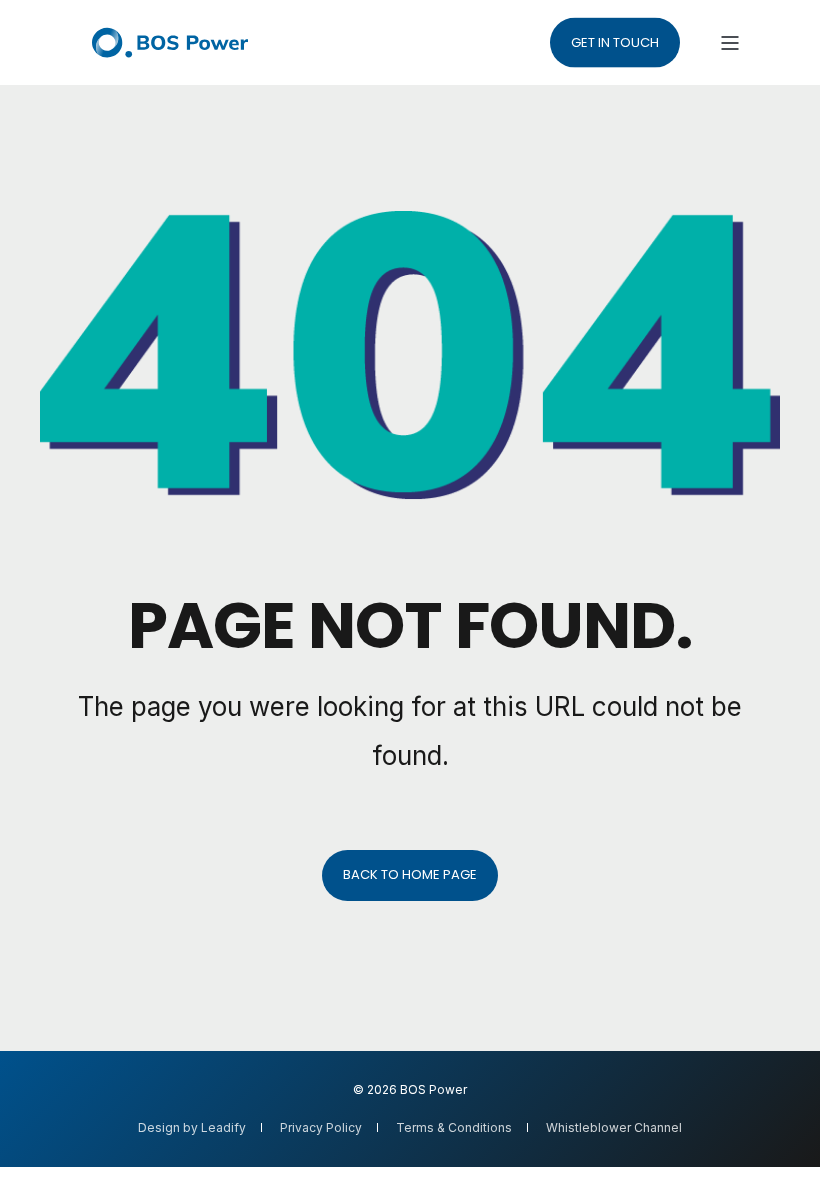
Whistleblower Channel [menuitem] (614, 1127)
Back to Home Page (410, 874)
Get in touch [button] (615, 41)
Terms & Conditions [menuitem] (454, 1127)
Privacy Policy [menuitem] (321, 1127)
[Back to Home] (170, 42)
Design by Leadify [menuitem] (192, 1127)
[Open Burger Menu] (730, 43)
